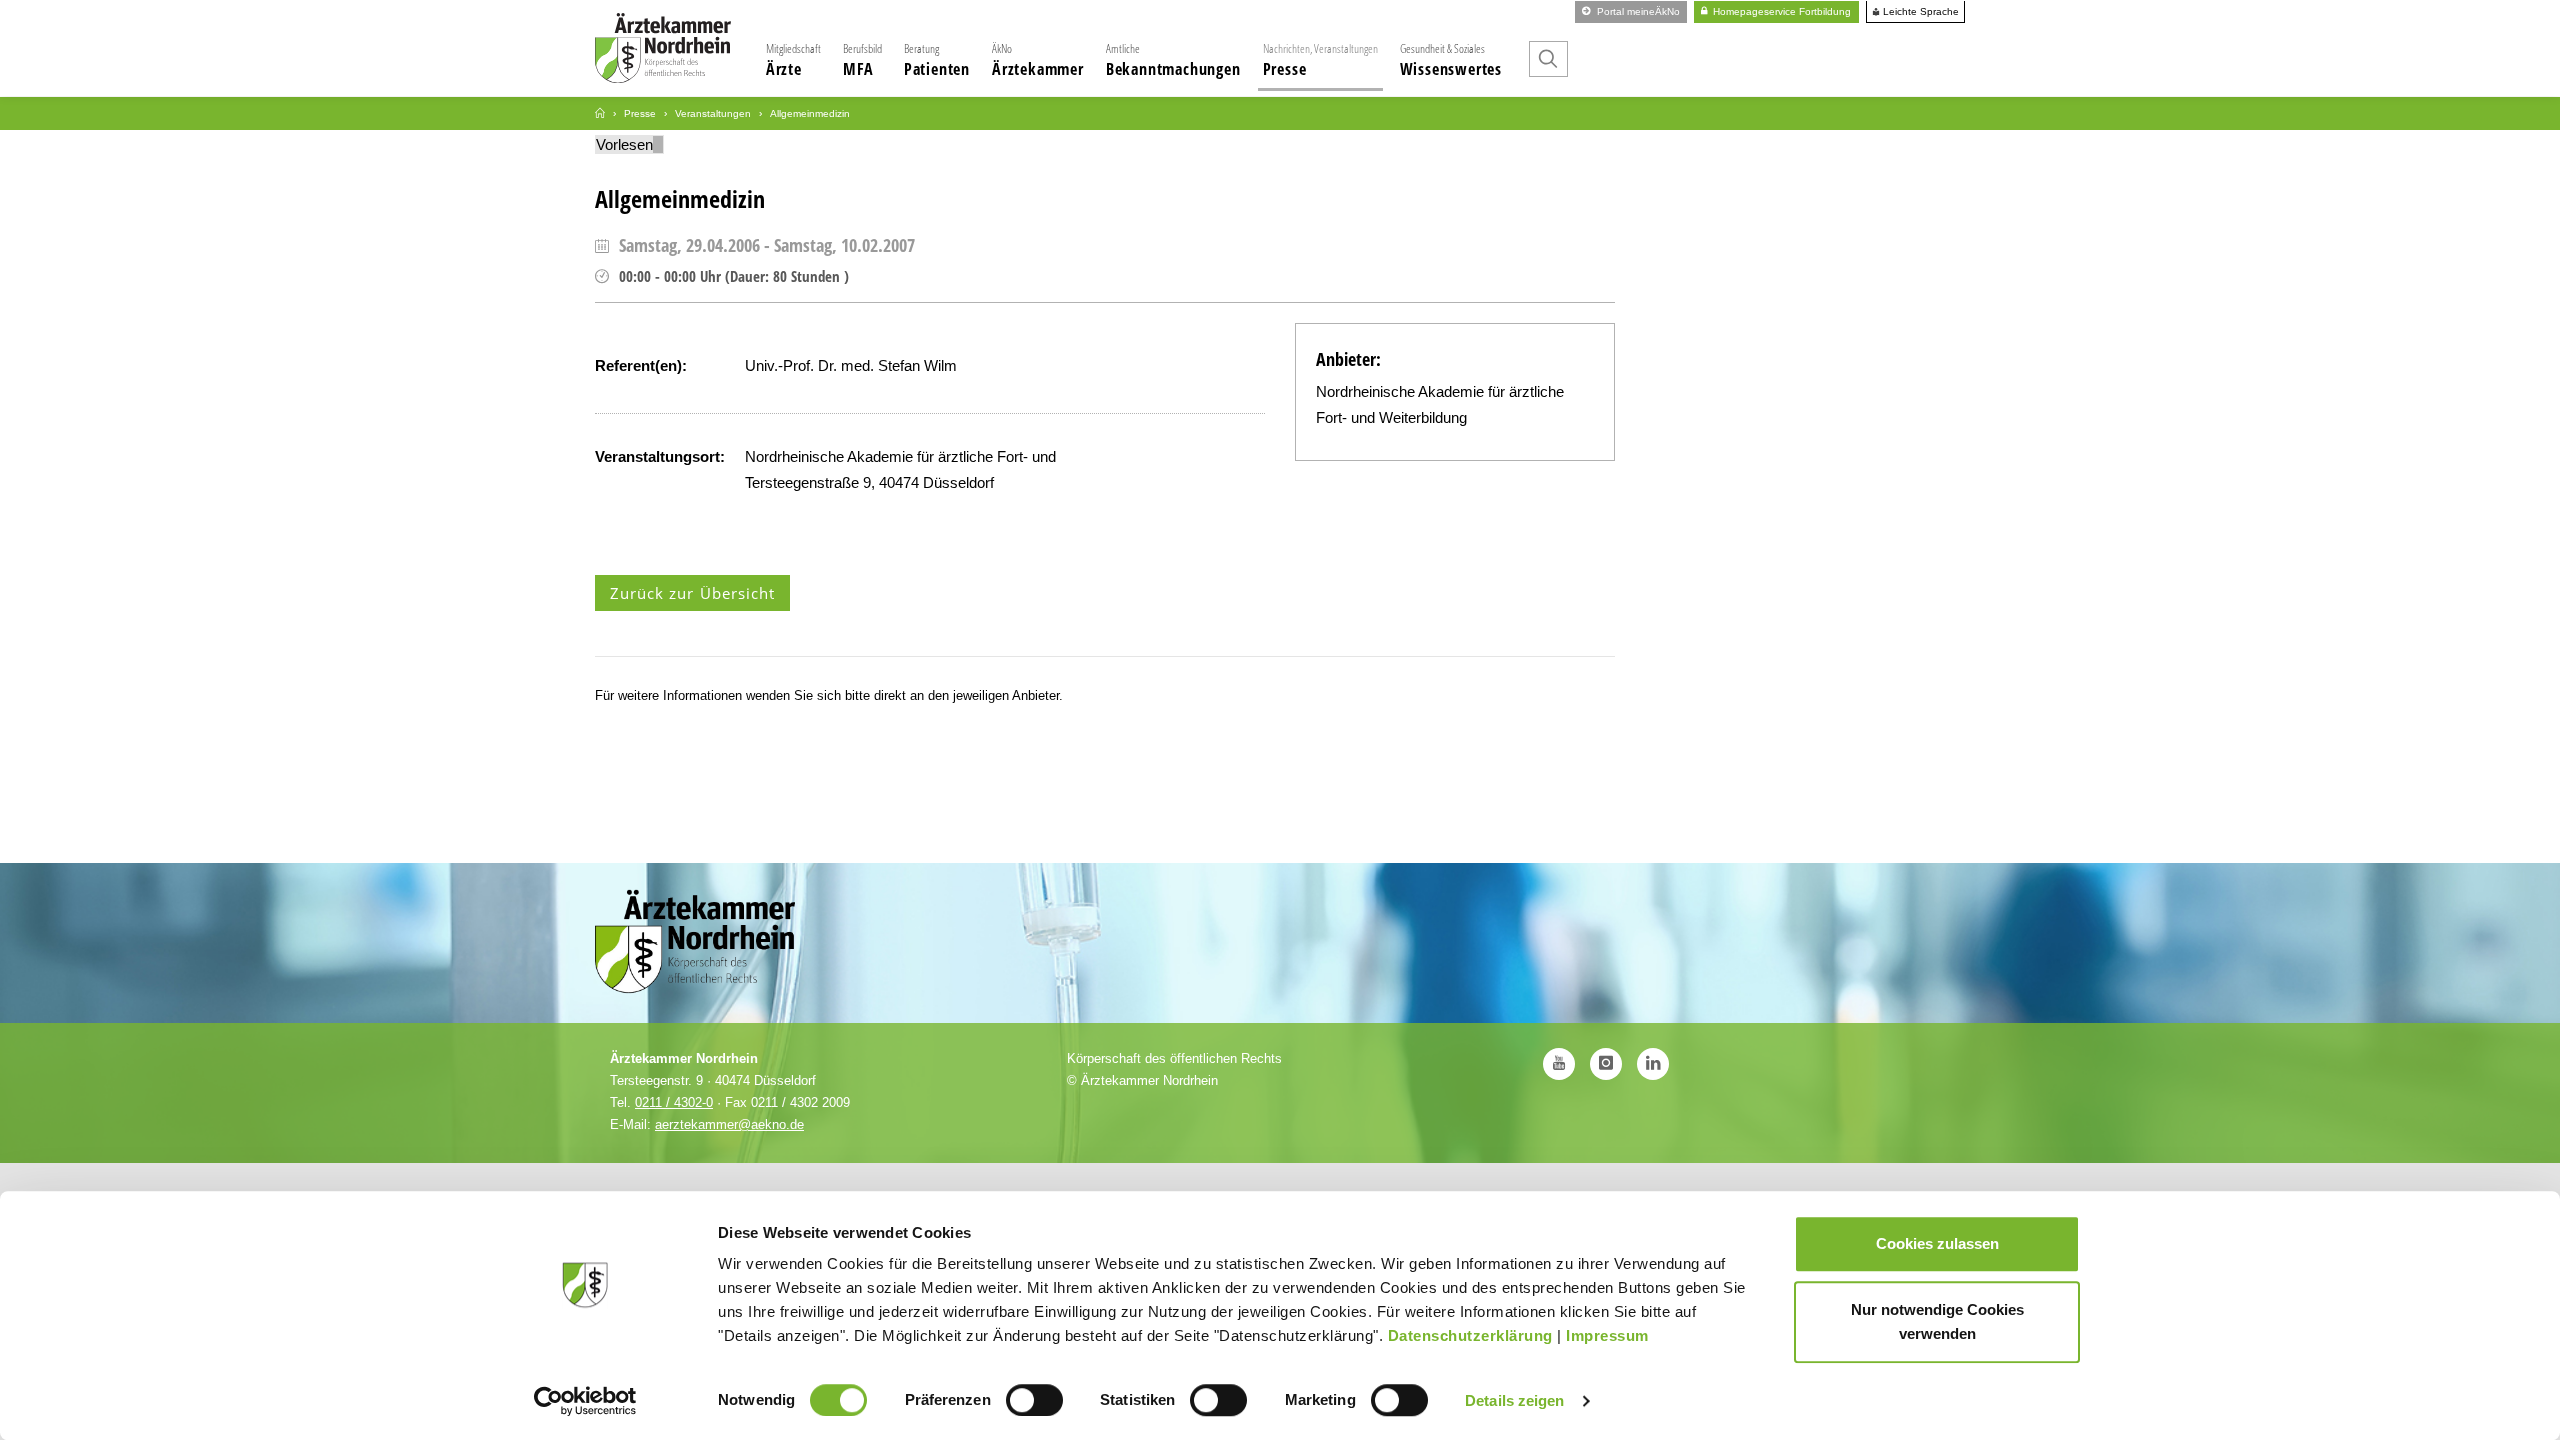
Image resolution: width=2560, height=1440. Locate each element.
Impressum (1607, 1335)
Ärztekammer (1038, 60)
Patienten (937, 60)
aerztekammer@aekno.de (729, 1124)
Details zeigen (1514, 1400)
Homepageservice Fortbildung (1780, 11)
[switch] (1034, 1400)
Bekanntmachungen (1173, 60)
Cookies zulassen (1937, 1243)
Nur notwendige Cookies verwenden (1937, 1321)
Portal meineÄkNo (1637, 11)
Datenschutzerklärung (1470, 1335)
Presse (1320, 60)
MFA (862, 60)
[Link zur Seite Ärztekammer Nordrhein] (600, 113)
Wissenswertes (1451, 60)
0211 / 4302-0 (674, 1102)
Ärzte (793, 60)
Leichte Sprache (1919, 12)
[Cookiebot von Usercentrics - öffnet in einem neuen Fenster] (585, 1401)
